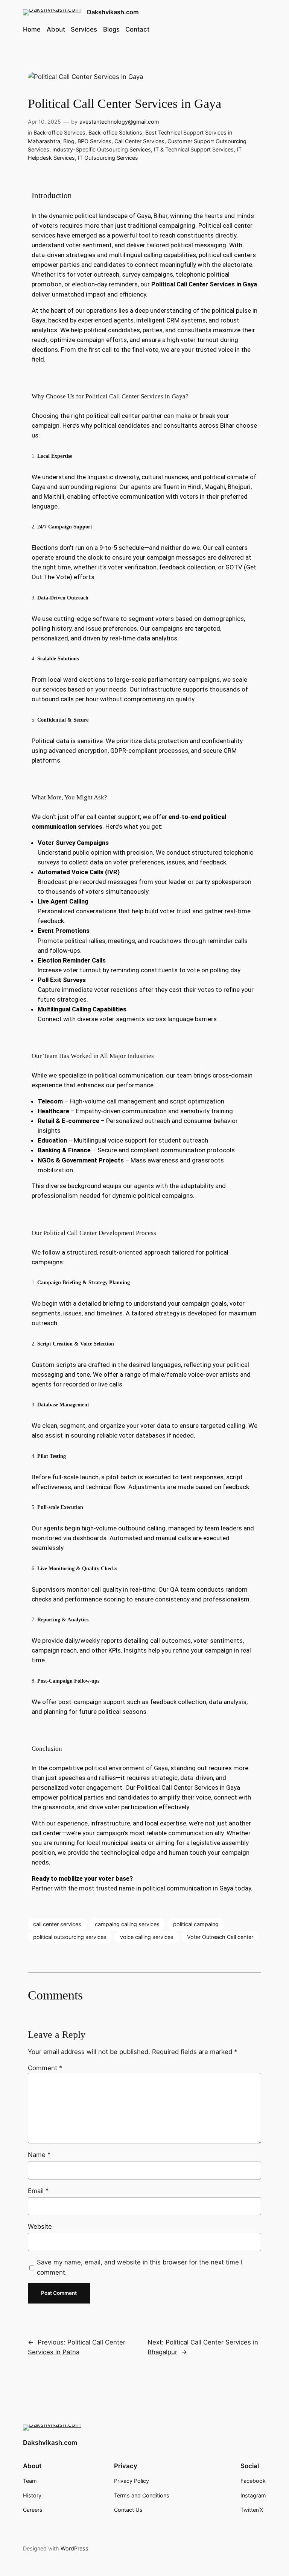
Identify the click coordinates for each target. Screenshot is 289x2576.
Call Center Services (139, 141)
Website (40, 2226)
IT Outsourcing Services (108, 158)
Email (38, 2191)
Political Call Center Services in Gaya (204, 284)
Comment (45, 2068)
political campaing (196, 1924)
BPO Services (94, 141)
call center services (57, 1924)
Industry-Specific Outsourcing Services (102, 149)
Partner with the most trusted (75, 1888)
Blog (69, 141)
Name (39, 2155)
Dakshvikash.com (113, 12)
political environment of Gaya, (128, 1768)
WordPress (75, 2548)
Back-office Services (59, 132)
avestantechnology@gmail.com (119, 122)
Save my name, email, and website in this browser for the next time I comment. (140, 2267)
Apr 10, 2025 (44, 122)
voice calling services (147, 1937)
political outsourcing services (70, 1937)
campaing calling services (127, 1924)
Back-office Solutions (115, 132)
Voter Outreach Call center (220, 1937)
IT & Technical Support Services (194, 149)
